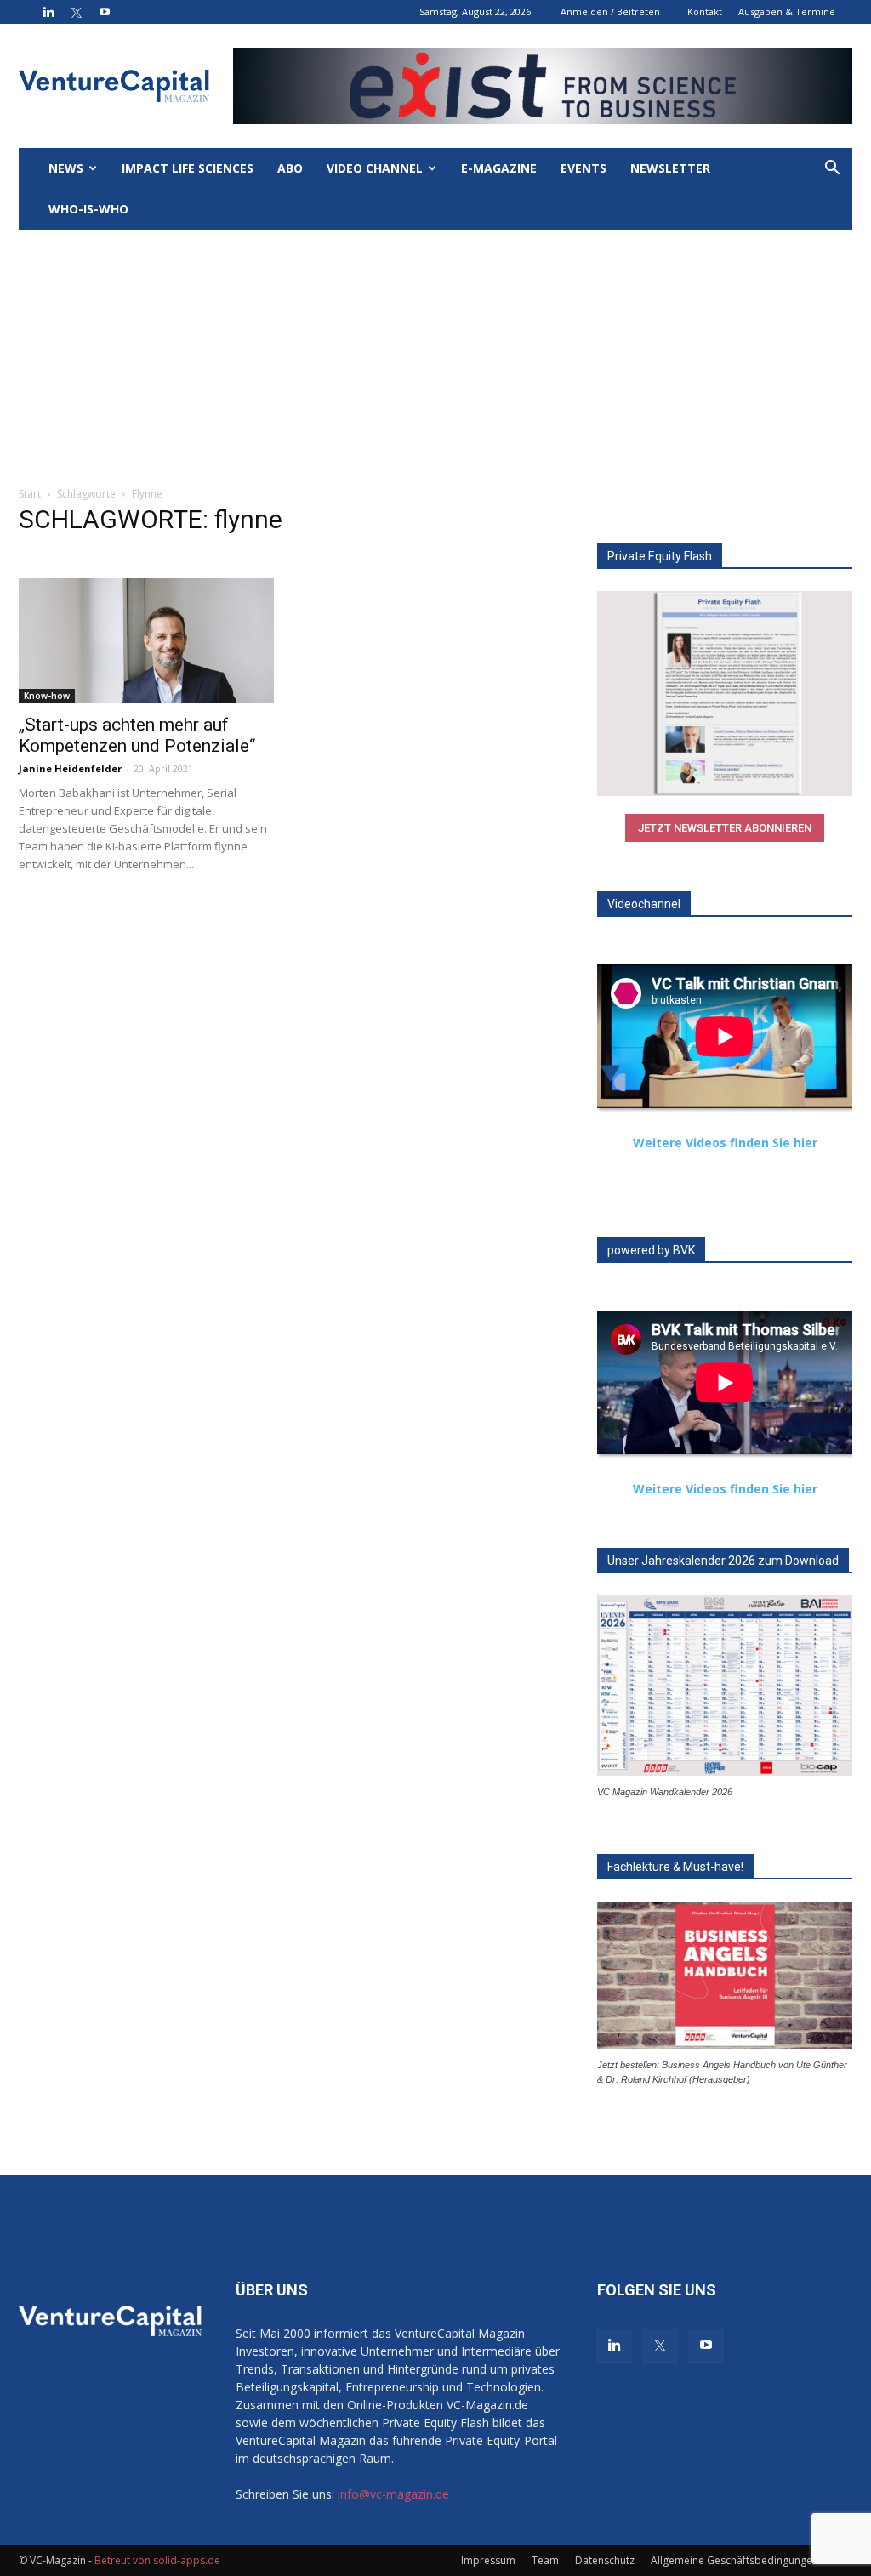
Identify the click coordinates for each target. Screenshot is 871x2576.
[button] (832, 170)
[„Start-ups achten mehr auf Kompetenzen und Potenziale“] (146, 641)
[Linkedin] (48, 12)
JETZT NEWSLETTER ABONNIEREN (725, 828)
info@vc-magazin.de (393, 2494)
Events (584, 168)
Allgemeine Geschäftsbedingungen (734, 2560)
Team (545, 2560)
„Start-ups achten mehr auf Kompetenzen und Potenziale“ (137, 735)
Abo (290, 168)
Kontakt (705, 11)
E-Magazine (499, 168)
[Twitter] (77, 12)
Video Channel (375, 168)
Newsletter (670, 168)
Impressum (488, 2560)
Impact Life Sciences (188, 168)
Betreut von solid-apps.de (157, 2560)
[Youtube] (105, 12)
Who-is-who (88, 209)
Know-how (47, 696)
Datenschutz (605, 2560)
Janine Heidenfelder (70, 768)
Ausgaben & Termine (787, 11)
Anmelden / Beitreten (610, 11)
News (66, 168)
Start (30, 494)
